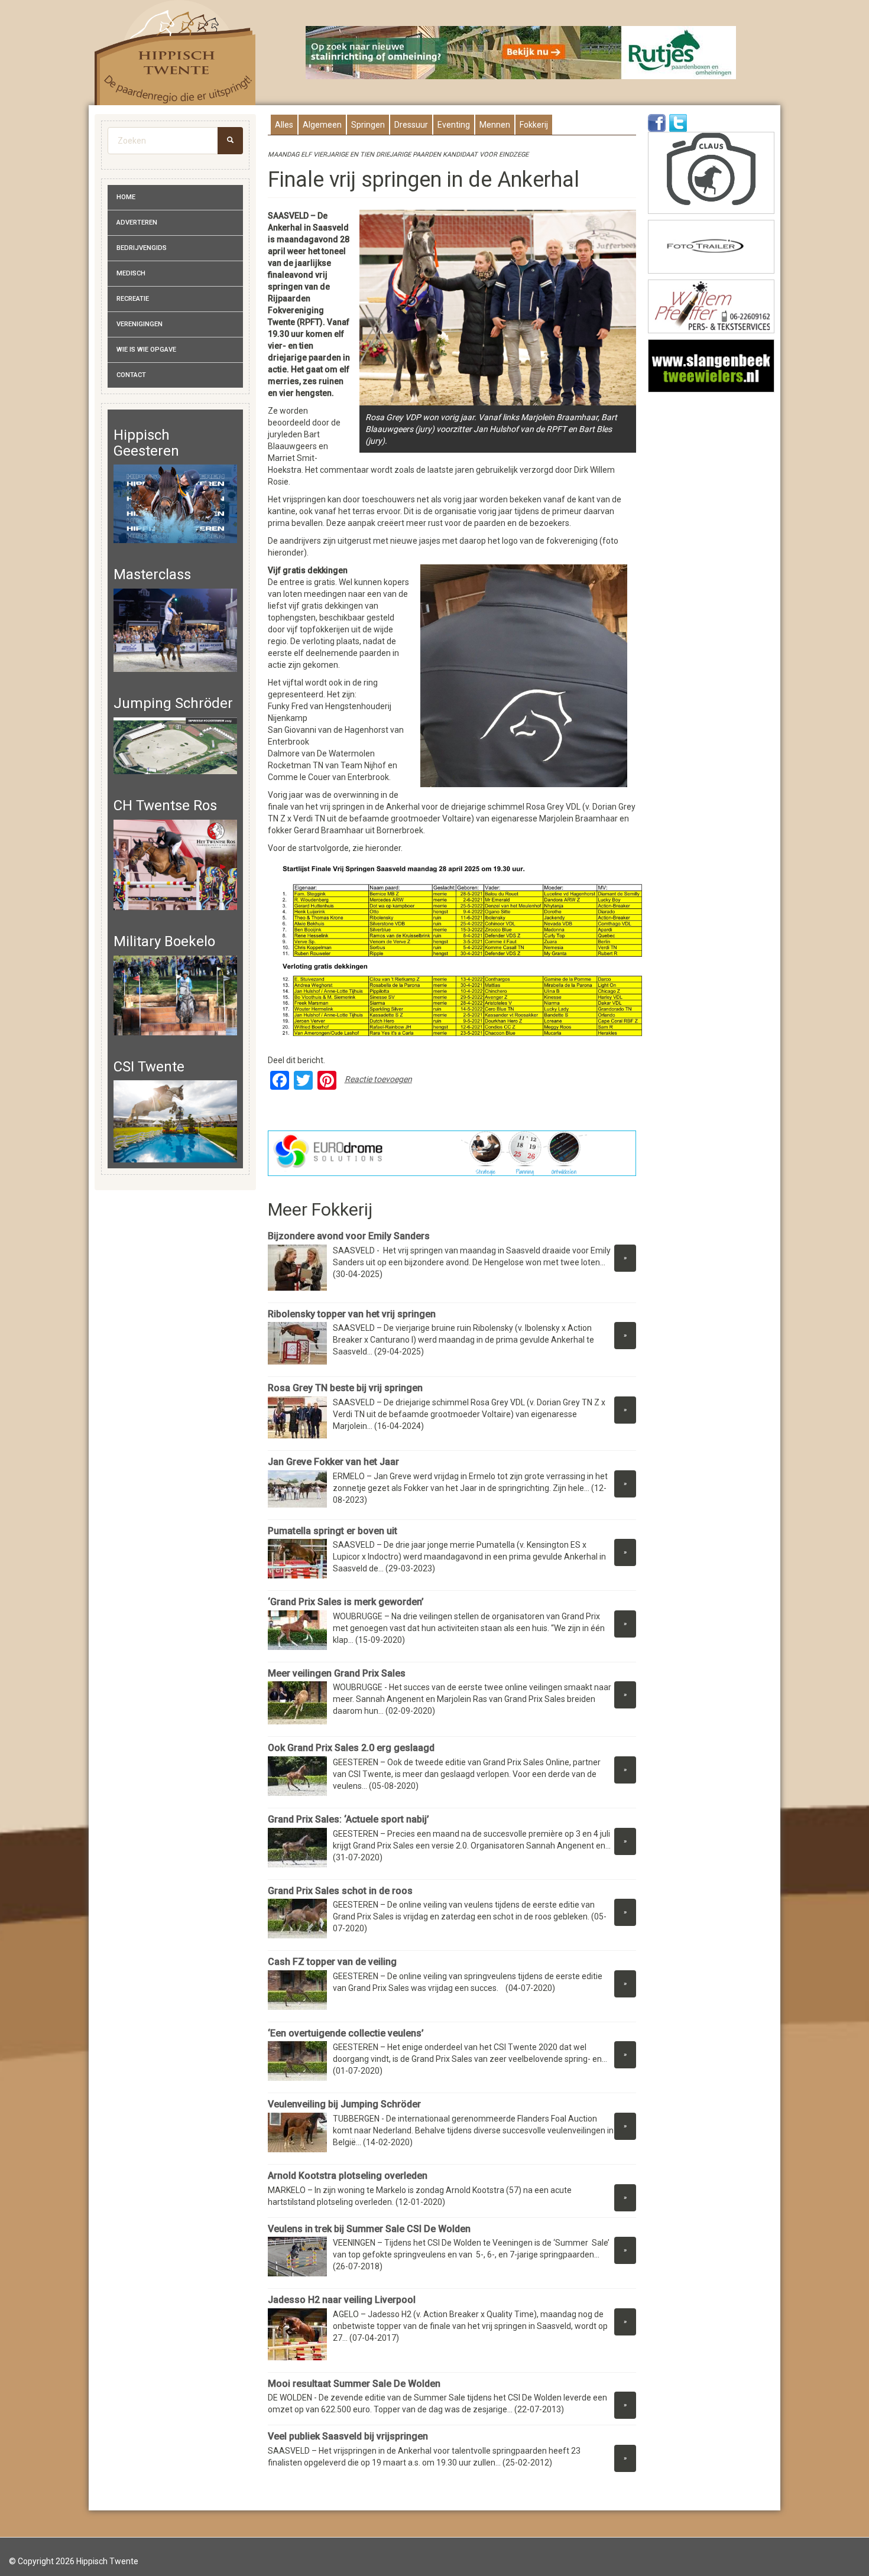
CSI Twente (149, 1067)
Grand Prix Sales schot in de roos (340, 1891)
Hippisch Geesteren (146, 443)
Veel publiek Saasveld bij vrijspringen (348, 2436)
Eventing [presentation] (454, 125)
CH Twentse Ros (165, 805)
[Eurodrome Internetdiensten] (452, 1153)
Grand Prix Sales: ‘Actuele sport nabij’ (348, 1819)
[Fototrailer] (711, 247)
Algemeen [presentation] (322, 125)
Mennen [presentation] (495, 125)
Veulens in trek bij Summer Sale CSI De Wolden (369, 2229)
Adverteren (137, 222)
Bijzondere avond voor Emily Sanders (349, 1236)
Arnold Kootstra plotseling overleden (348, 2176)
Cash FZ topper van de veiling (332, 1962)
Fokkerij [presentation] (534, 125)
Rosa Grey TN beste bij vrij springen (345, 1388)
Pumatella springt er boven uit (333, 1531)
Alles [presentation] (284, 125)
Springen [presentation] (368, 125)
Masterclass (152, 574)
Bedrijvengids (142, 248)
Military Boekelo (164, 941)
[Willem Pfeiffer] (711, 306)
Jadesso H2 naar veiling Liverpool (342, 2300)
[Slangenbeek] (711, 366)
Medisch (131, 273)
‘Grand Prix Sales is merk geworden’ (347, 1602)
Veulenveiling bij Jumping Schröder (344, 2104)
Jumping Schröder (173, 703)
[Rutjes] (521, 53)
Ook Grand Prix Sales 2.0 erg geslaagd (352, 1748)
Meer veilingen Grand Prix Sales (339, 1673)
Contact (131, 375)
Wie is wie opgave (146, 350)
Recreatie (133, 299)
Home (126, 197)
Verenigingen (140, 324)
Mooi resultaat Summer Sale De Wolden (354, 2384)
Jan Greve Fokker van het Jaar (333, 1462)
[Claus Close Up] (711, 173)
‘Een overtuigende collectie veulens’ (346, 2033)
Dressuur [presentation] (411, 125)
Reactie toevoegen (378, 1079)
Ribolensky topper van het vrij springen (352, 1314)
